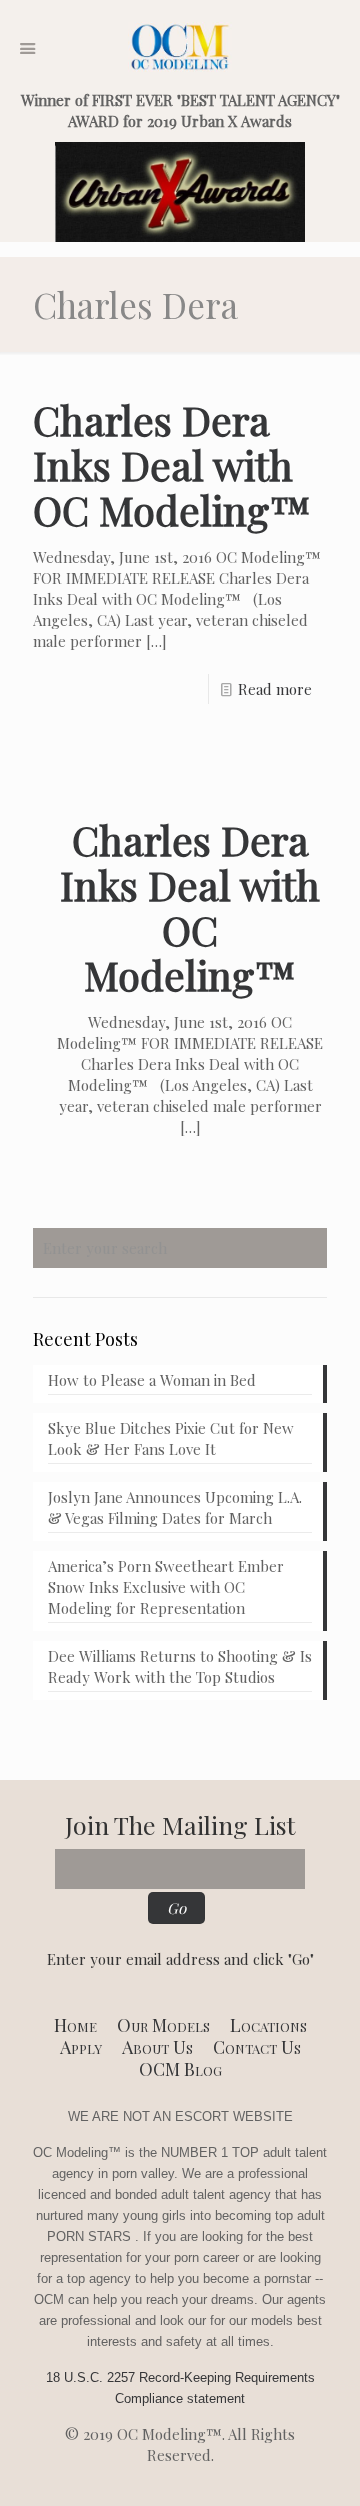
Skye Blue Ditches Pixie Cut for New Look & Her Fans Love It (171, 1438)
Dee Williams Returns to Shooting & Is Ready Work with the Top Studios (180, 1666)
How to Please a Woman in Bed (152, 1380)
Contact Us (257, 2047)
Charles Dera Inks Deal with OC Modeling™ (172, 464)
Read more (275, 689)
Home (75, 2025)
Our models (163, 2025)
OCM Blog (180, 2069)
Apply (81, 2047)
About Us (157, 2047)
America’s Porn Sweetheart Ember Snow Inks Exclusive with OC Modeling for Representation (166, 1587)
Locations (268, 2025)
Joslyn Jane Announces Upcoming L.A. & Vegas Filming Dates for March (175, 1507)
